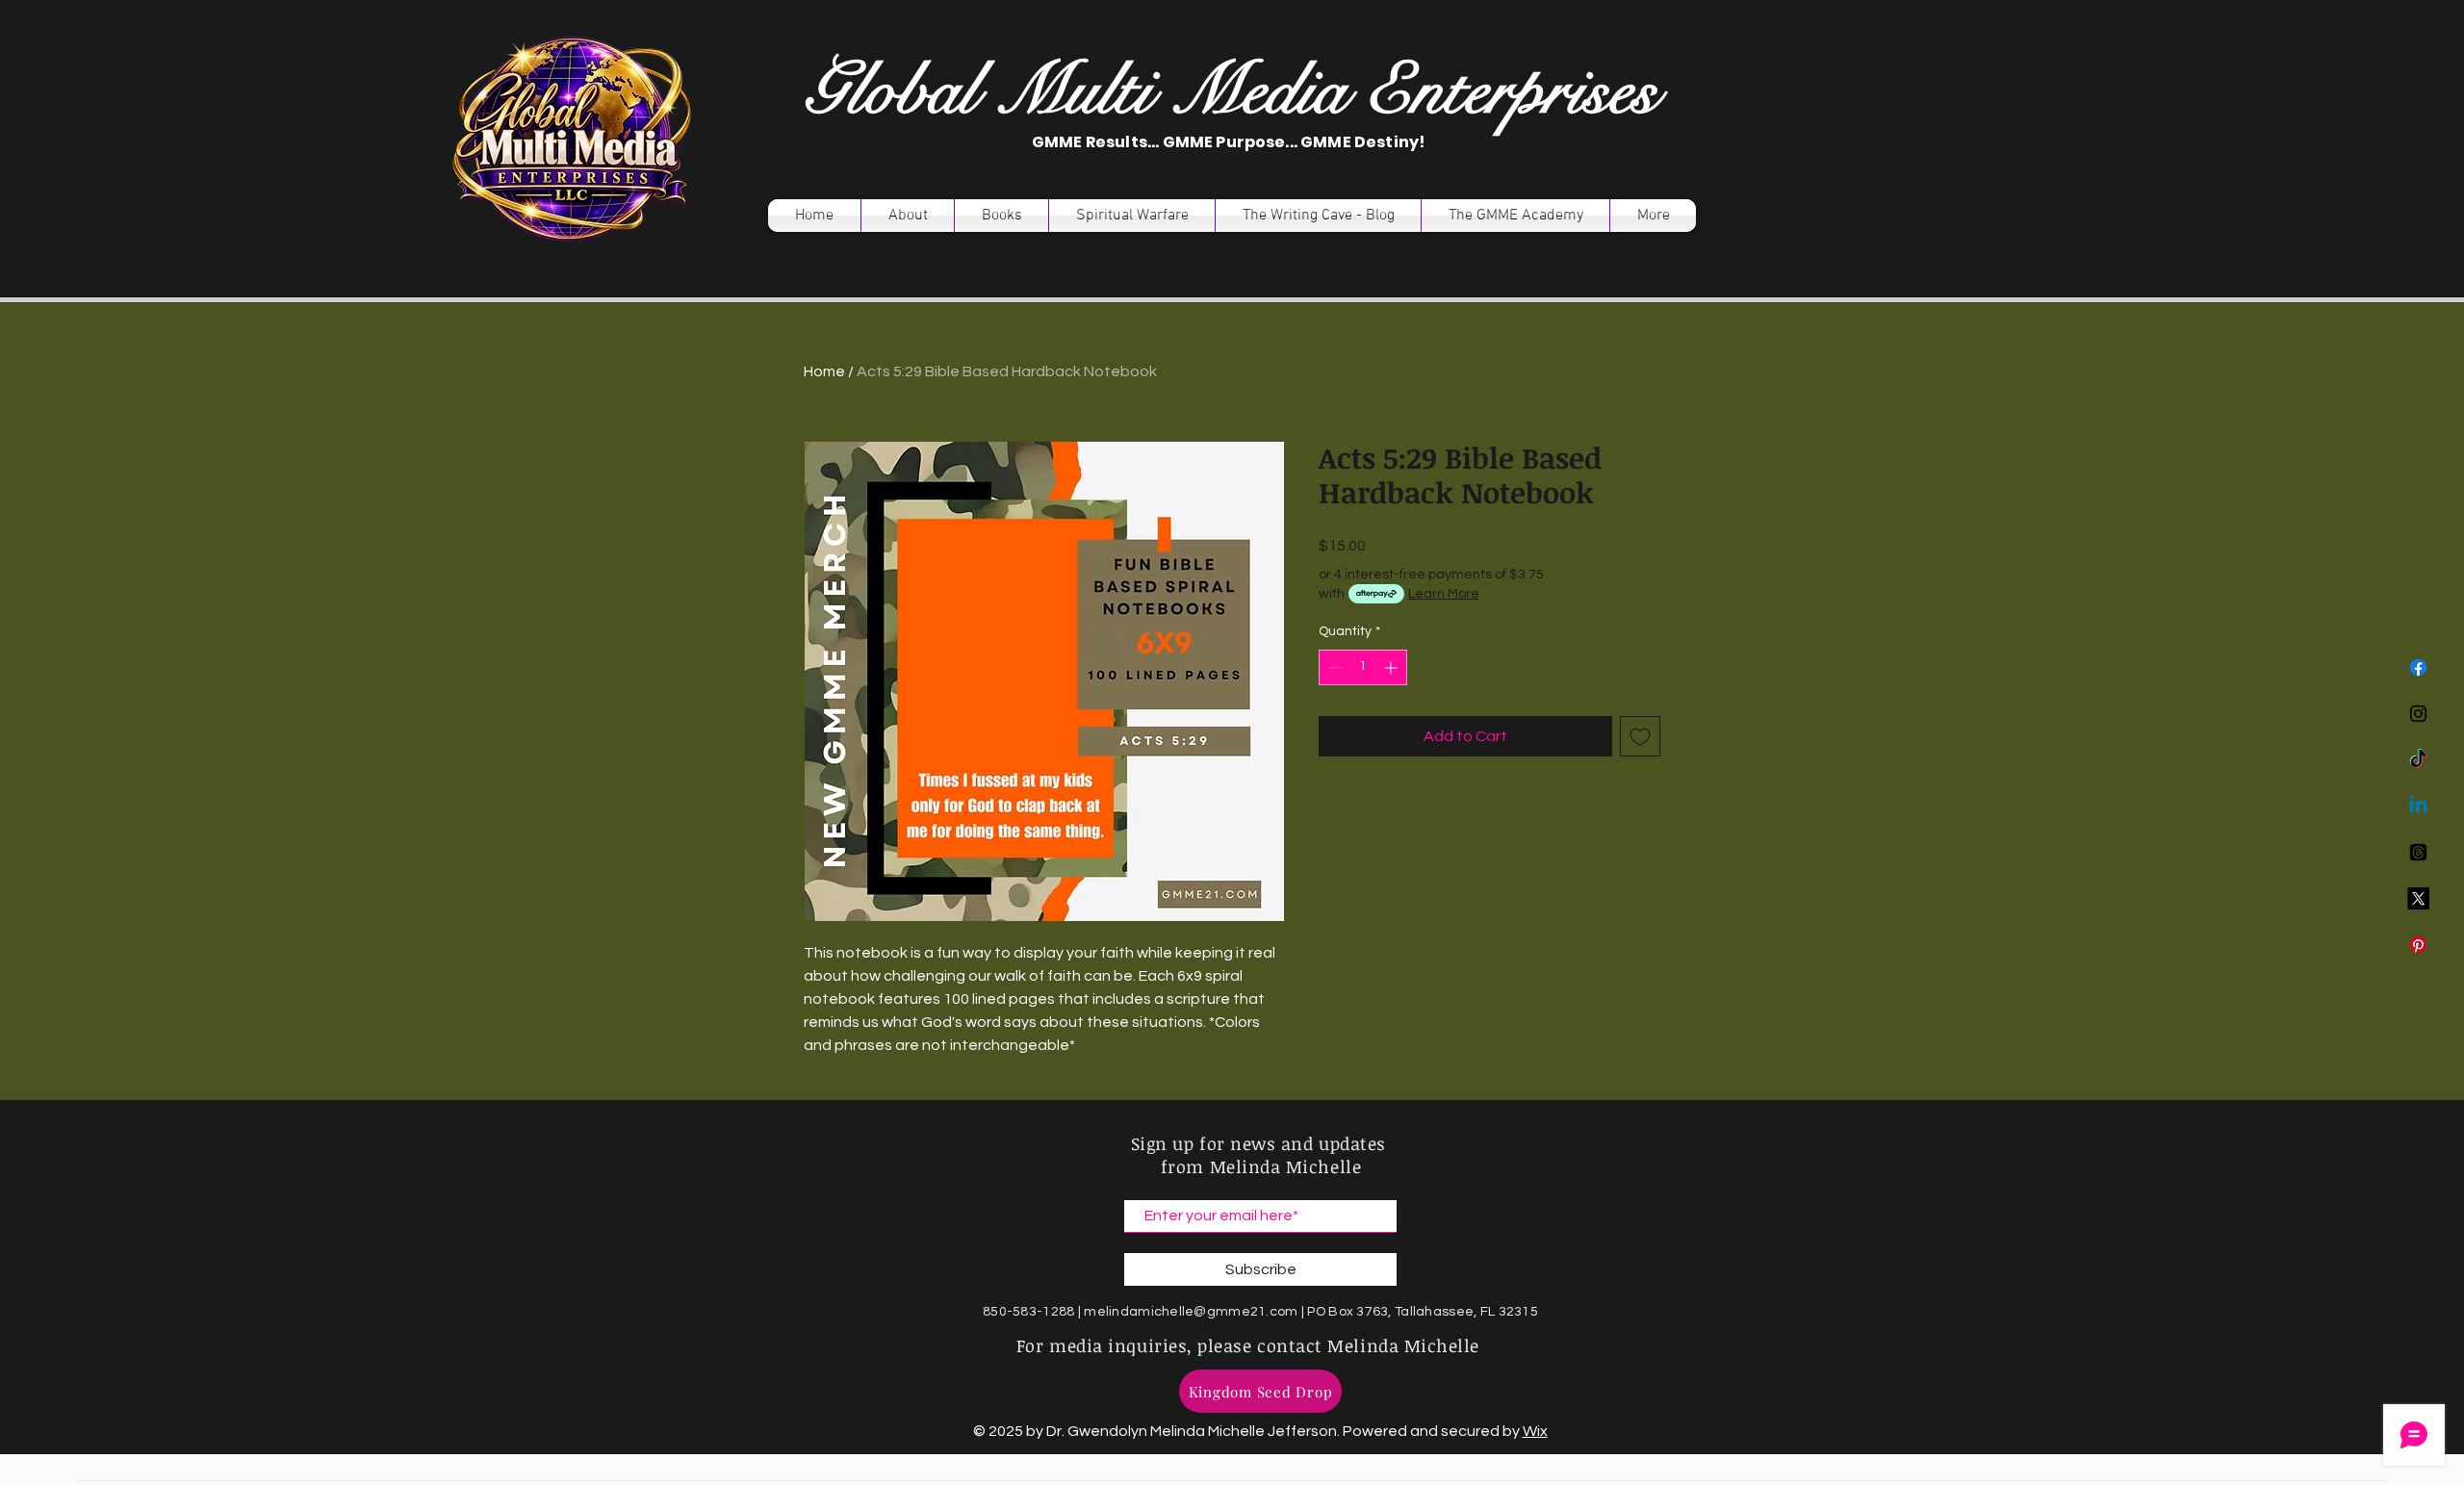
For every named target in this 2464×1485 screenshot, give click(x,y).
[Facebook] (2418, 667)
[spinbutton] (1363, 667)
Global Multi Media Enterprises (1231, 91)
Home (824, 371)
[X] (2418, 898)
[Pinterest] (2418, 945)
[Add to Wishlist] (1640, 736)
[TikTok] (2418, 760)
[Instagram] (2418, 714)
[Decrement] (1334, 667)
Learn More (1444, 594)
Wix (1535, 1431)
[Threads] (2418, 852)
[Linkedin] (2418, 806)
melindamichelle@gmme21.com (1191, 1312)
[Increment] (1392, 667)
